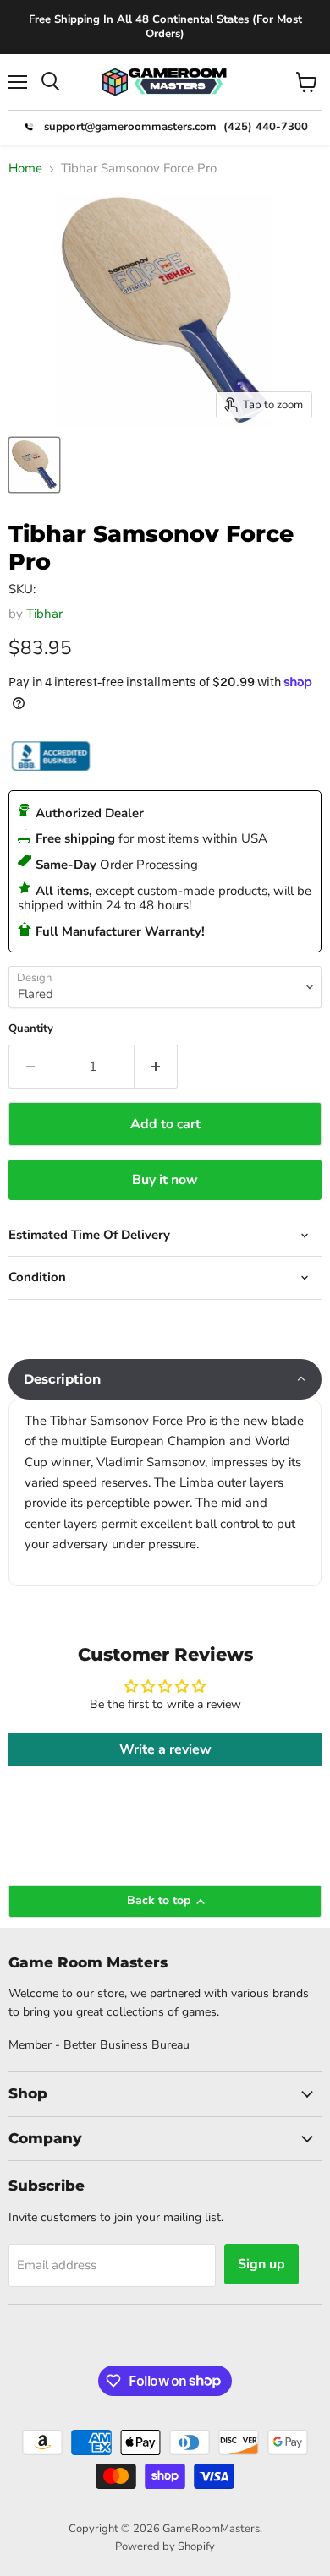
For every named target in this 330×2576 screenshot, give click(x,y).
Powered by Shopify (165, 2546)
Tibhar (44, 614)
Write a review (165, 1749)
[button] (165, 1379)
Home (25, 169)
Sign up (261, 2264)
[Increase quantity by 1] (156, 1067)
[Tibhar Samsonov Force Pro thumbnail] (34, 465)
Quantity (31, 1029)
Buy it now (165, 1180)
